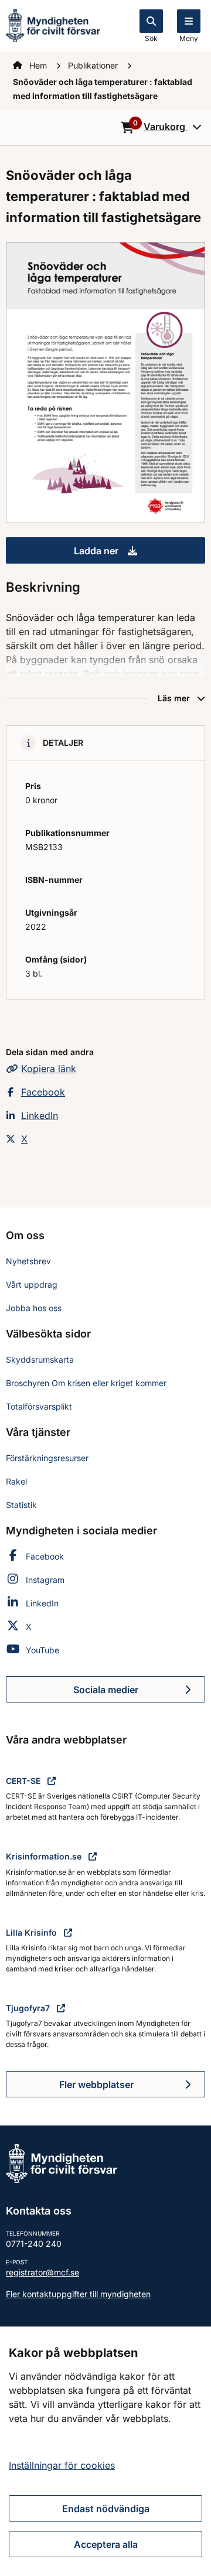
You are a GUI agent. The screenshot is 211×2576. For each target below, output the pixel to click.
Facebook (43, 1092)
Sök (151, 38)
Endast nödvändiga (106, 2509)
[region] (105, 2451)
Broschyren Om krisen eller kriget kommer (86, 1383)
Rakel (16, 1481)
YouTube (42, 1650)
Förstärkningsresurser (47, 1458)
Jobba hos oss (34, 1308)
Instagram (45, 1580)
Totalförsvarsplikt (39, 1406)
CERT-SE (24, 1781)
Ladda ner (139, 554)
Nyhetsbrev (28, 1261)
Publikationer (94, 65)
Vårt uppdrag (32, 1284)
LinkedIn (40, 1115)
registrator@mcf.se (42, 2272)
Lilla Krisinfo (33, 1932)
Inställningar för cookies (62, 2465)
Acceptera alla (106, 2544)
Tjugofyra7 (29, 2008)
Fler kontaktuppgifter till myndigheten (78, 2294)
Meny (189, 38)
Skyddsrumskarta (40, 1359)
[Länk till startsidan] (53, 25)
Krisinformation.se (45, 1856)
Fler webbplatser (96, 2084)
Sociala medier (139, 1693)
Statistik (21, 1505)
